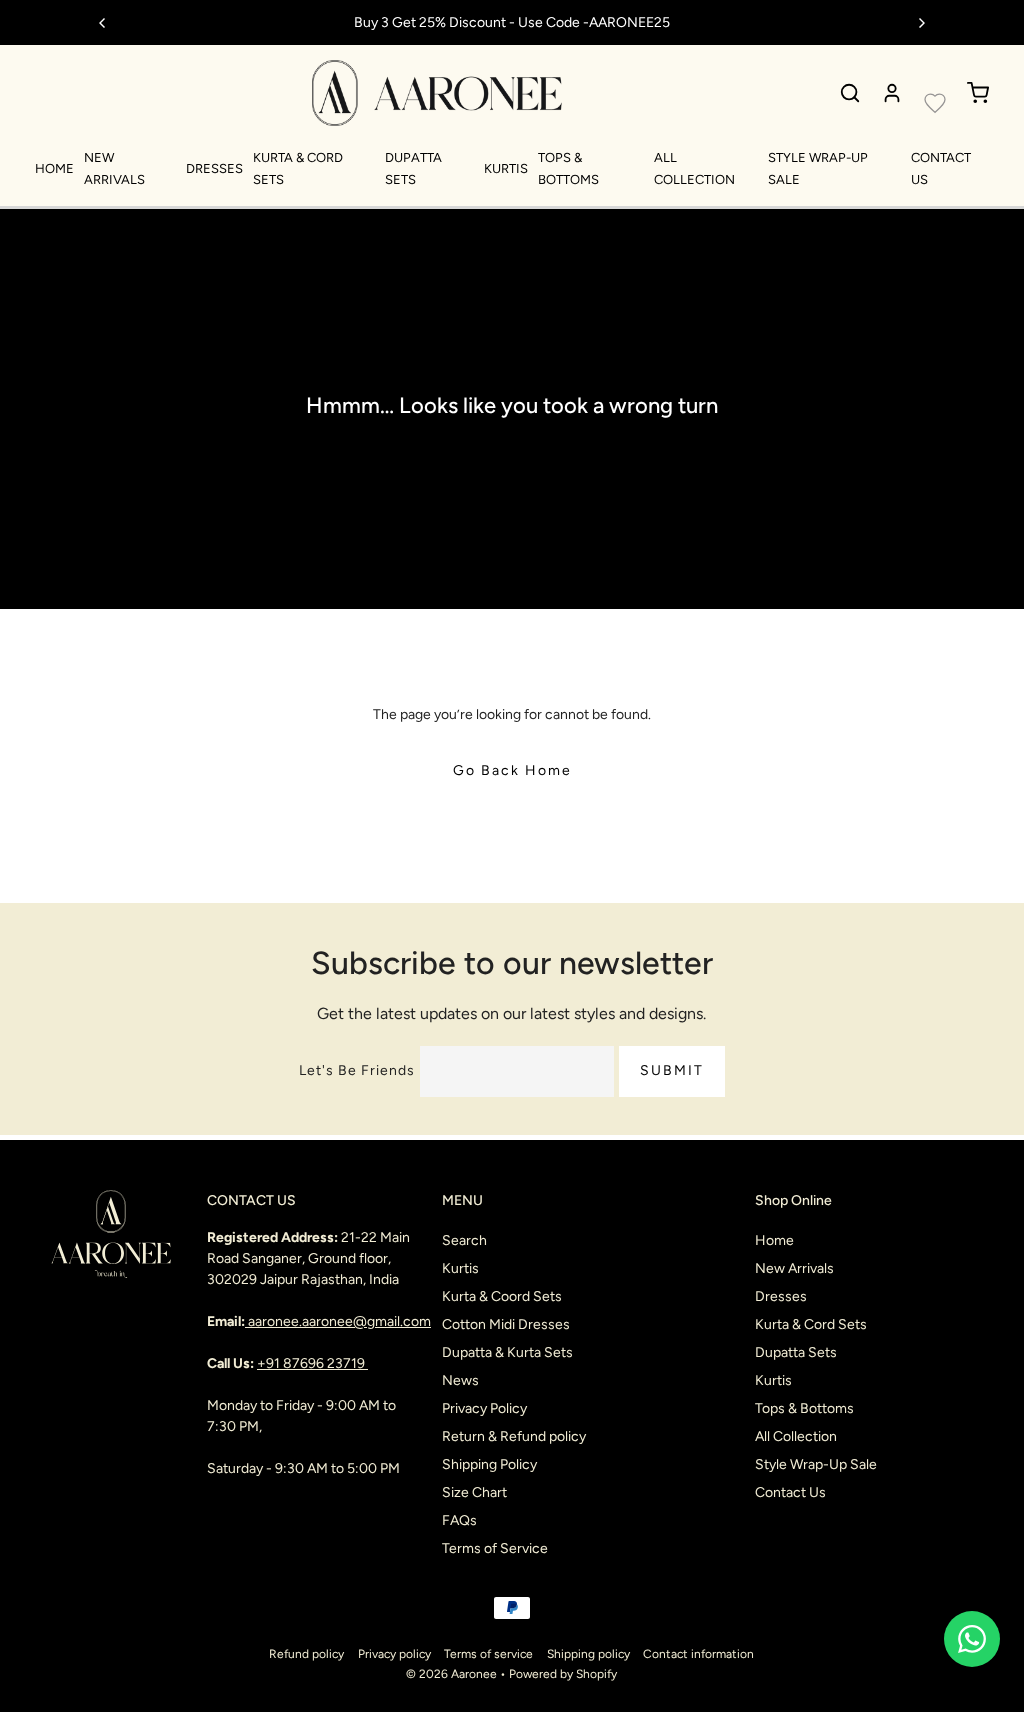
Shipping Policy (489, 1464)
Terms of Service (495, 1548)
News (460, 1380)
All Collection (796, 1436)
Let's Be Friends (357, 1070)
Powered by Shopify (563, 1674)
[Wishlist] (935, 103)
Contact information (698, 1654)
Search (464, 1240)
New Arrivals (794, 1268)
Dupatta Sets (796, 1352)
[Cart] (978, 93)
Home (54, 168)
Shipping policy (588, 1654)
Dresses (214, 168)
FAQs (459, 1520)
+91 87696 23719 (312, 1363)
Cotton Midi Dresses (506, 1324)
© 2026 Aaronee (451, 1674)
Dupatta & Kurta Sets (507, 1352)
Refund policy (306, 1654)
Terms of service (488, 1654)
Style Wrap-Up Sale (816, 1464)
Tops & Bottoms (804, 1408)
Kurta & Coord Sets (502, 1296)
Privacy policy (394, 1654)
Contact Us (790, 1492)
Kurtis (506, 168)
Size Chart (474, 1492)
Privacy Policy (484, 1408)
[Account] (892, 93)
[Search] (850, 93)
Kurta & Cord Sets (811, 1324)
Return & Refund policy (514, 1436)
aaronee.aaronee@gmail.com (339, 1321)
